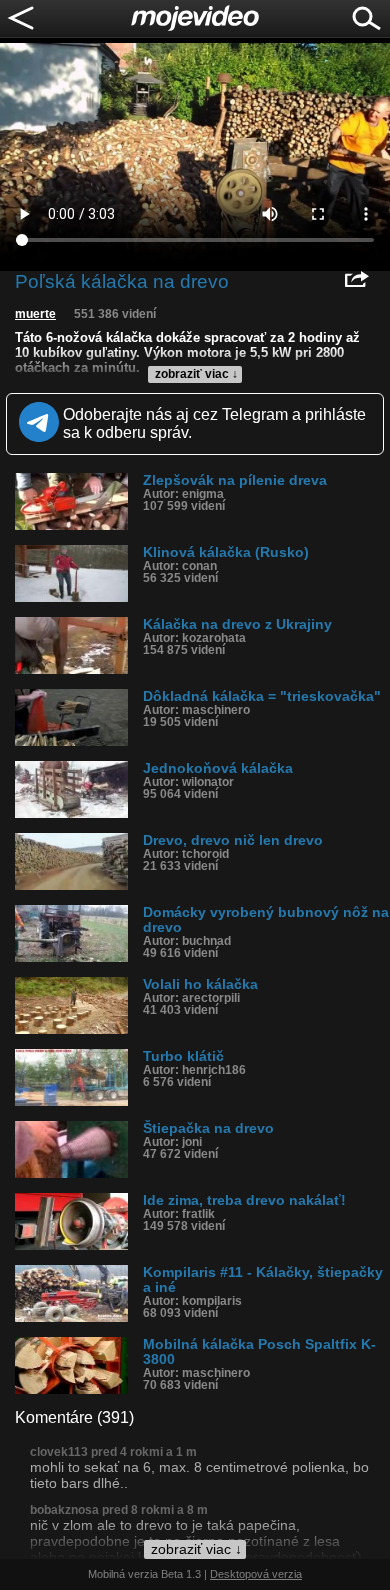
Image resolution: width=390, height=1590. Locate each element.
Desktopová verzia (256, 1574)
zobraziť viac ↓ (196, 374)
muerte (35, 314)
